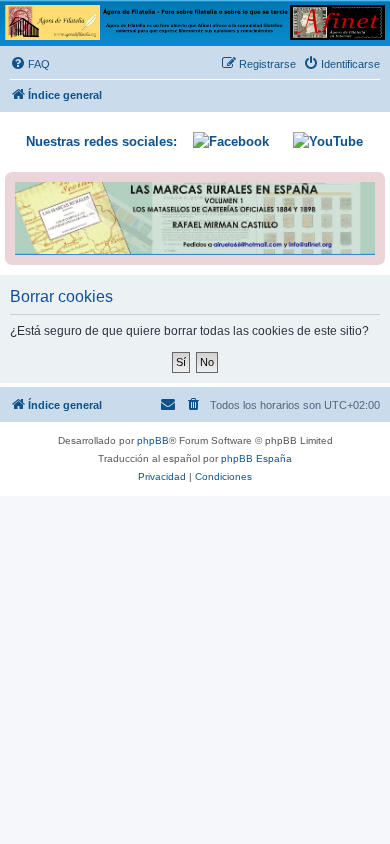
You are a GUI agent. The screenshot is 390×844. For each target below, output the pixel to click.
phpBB (153, 440)
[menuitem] (30, 64)
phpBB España (256, 458)
